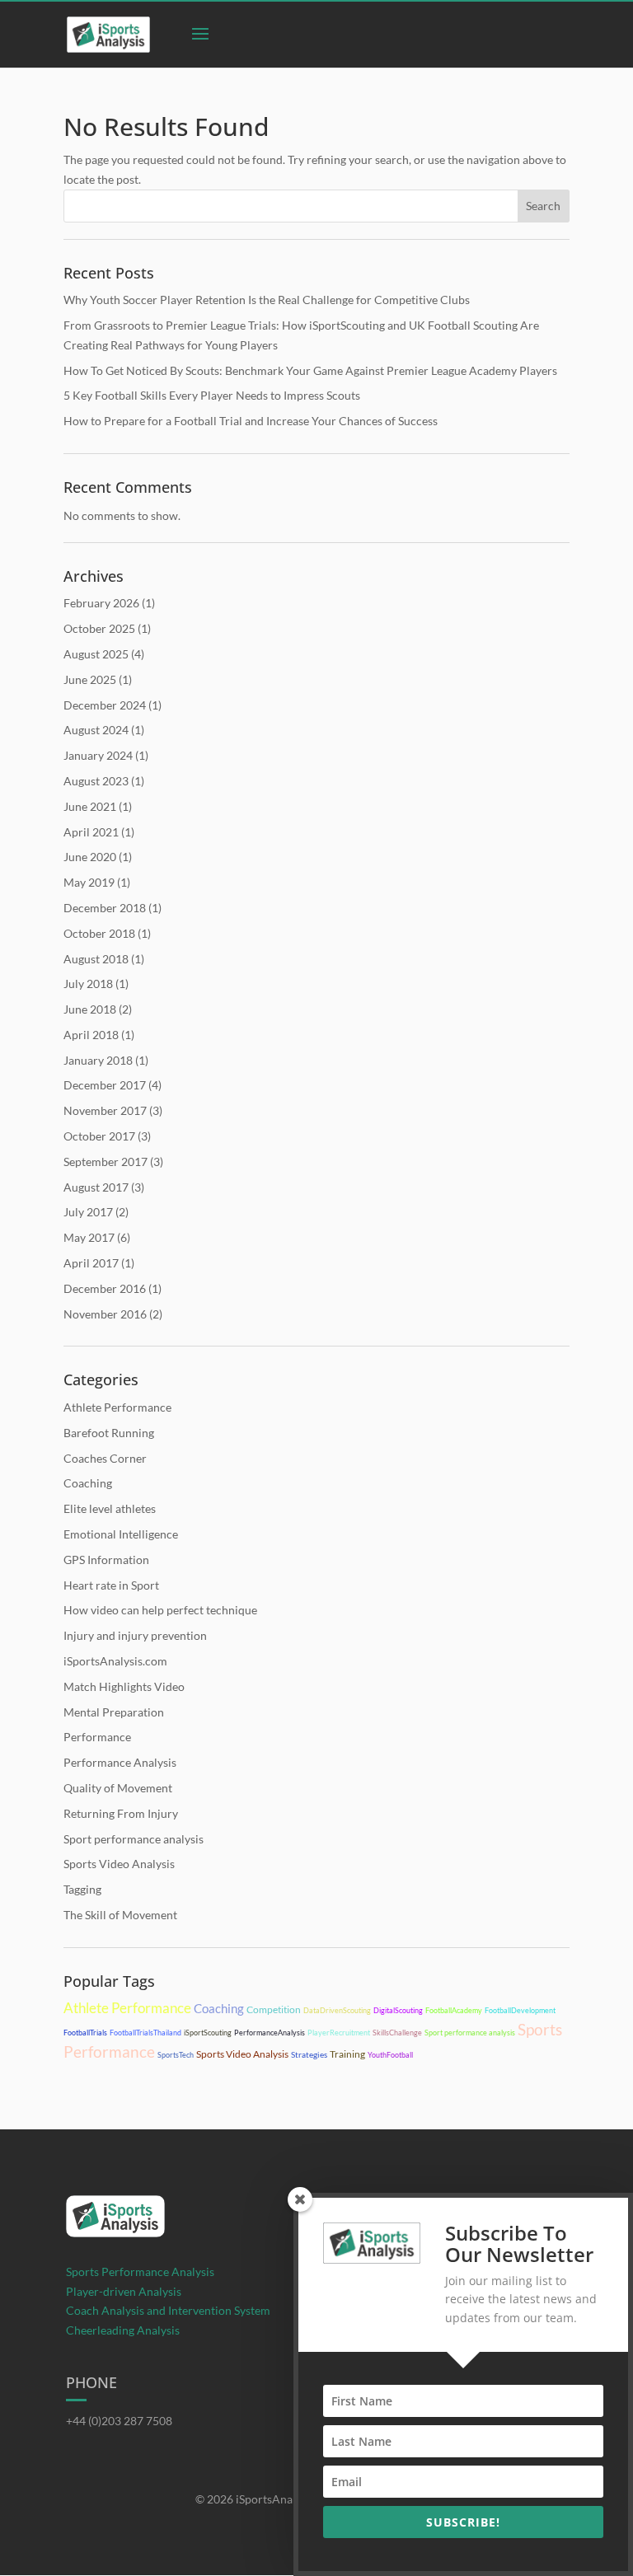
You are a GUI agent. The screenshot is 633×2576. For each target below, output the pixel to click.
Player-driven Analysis (124, 2291)
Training (347, 2054)
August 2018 (96, 959)
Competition (274, 2009)
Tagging (82, 1889)
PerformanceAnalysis (270, 2033)
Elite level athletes (110, 1508)
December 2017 (105, 1085)
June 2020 (90, 857)
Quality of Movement (118, 1788)
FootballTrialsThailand (145, 2033)
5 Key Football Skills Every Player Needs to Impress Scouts (212, 395)
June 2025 (90, 679)
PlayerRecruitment (339, 2033)
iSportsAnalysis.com (115, 1661)
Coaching (88, 1483)
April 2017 (91, 1263)
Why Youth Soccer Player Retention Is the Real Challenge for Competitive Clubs (267, 300)
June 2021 (90, 806)
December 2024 (105, 705)
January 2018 (98, 1060)
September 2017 (105, 1162)
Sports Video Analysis (119, 1864)
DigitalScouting (398, 2010)
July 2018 (88, 984)
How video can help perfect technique (160, 1610)
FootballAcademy (454, 2010)
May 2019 (89, 882)
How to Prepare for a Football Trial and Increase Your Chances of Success (251, 421)
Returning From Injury (121, 1813)
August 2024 (96, 730)
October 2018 (99, 933)
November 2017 (105, 1110)
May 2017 (89, 1237)
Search (543, 206)
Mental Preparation (114, 1712)
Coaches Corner (105, 1458)
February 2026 (101, 603)
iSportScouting (208, 2033)
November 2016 (105, 1314)
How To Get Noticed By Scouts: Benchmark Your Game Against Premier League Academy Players (310, 370)
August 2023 (96, 781)
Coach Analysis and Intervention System (168, 2310)
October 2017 (99, 1136)
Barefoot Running (109, 1433)
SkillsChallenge (397, 2033)
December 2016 (105, 1288)
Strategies (309, 2054)
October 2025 (99, 628)
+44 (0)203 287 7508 (119, 2421)
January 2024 (98, 755)
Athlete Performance (117, 1407)
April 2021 (91, 832)
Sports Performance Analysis (140, 2272)
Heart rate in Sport (111, 1585)
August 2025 (96, 654)
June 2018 (90, 1009)
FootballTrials (85, 2033)
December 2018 (105, 908)
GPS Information (106, 1560)
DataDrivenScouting (337, 2010)
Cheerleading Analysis (123, 2330)
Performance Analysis (120, 1762)
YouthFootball (390, 2055)
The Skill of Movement (120, 1915)
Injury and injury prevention (135, 1635)
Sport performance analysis (134, 1839)
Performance (97, 1737)
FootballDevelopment (520, 2010)
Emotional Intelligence (121, 1534)
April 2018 (91, 1035)
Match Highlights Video (124, 1686)
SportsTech (176, 2055)
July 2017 (88, 1212)
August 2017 (96, 1187)
